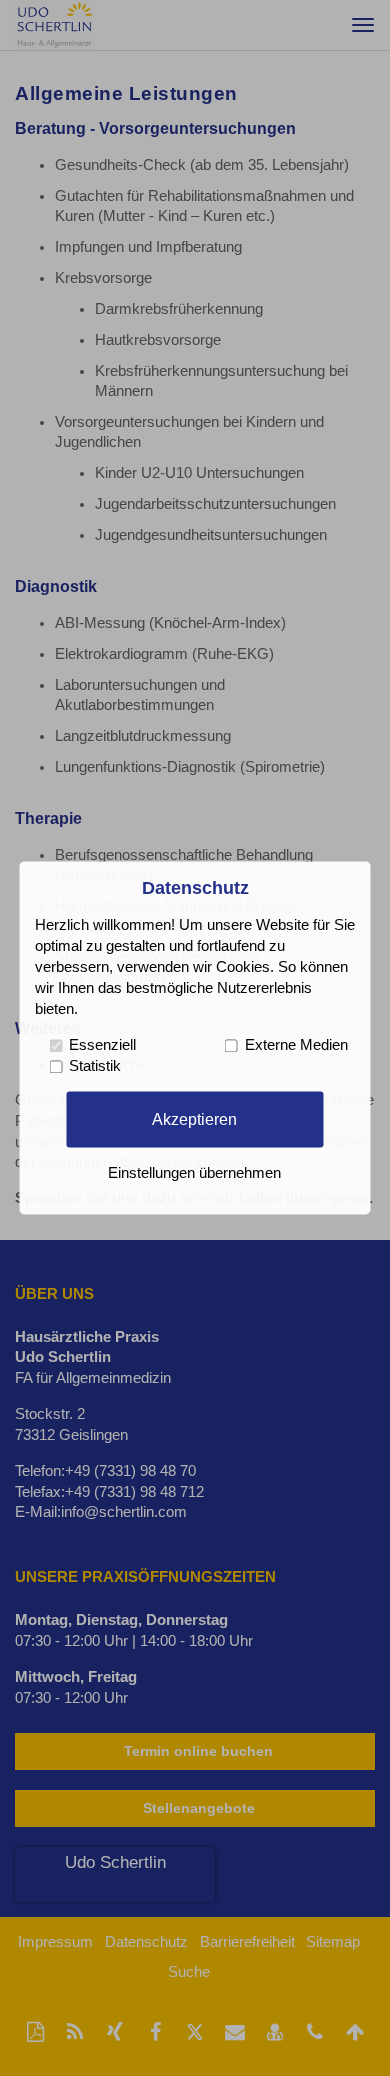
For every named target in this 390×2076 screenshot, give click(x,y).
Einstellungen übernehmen (194, 1174)
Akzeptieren (194, 1119)
